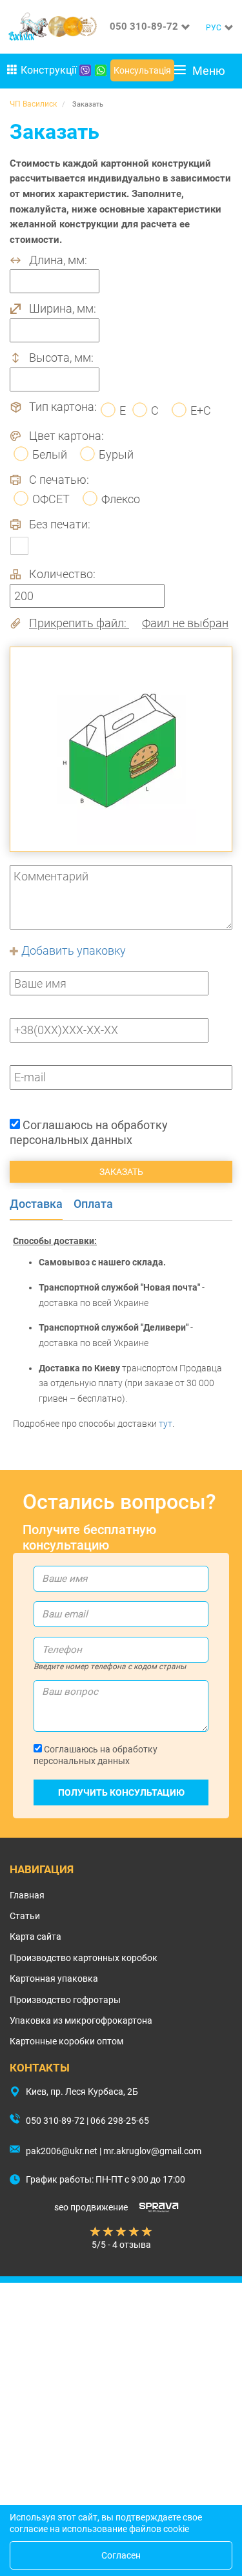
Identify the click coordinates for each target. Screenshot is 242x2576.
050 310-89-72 (144, 26)
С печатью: (59, 480)
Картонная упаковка (54, 1979)
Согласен (121, 2555)
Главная (27, 1895)
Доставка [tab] (36, 1204)
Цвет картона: (66, 436)
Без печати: (60, 525)
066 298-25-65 (120, 2121)
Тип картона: (63, 407)
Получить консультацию (121, 1792)
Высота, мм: (61, 358)
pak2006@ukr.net (62, 2151)
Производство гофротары (65, 2000)
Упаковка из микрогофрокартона (81, 2020)
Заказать (121, 1172)
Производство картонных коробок (84, 1958)
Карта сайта (35, 1937)
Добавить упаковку (72, 950)
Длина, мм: (58, 260)
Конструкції (49, 70)
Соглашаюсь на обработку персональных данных (89, 1133)
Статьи (25, 1916)
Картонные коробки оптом (66, 2041)
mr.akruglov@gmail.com (152, 2151)
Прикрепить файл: (129, 623)
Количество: (62, 574)
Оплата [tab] (93, 1204)
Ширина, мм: (63, 309)
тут (166, 1424)
